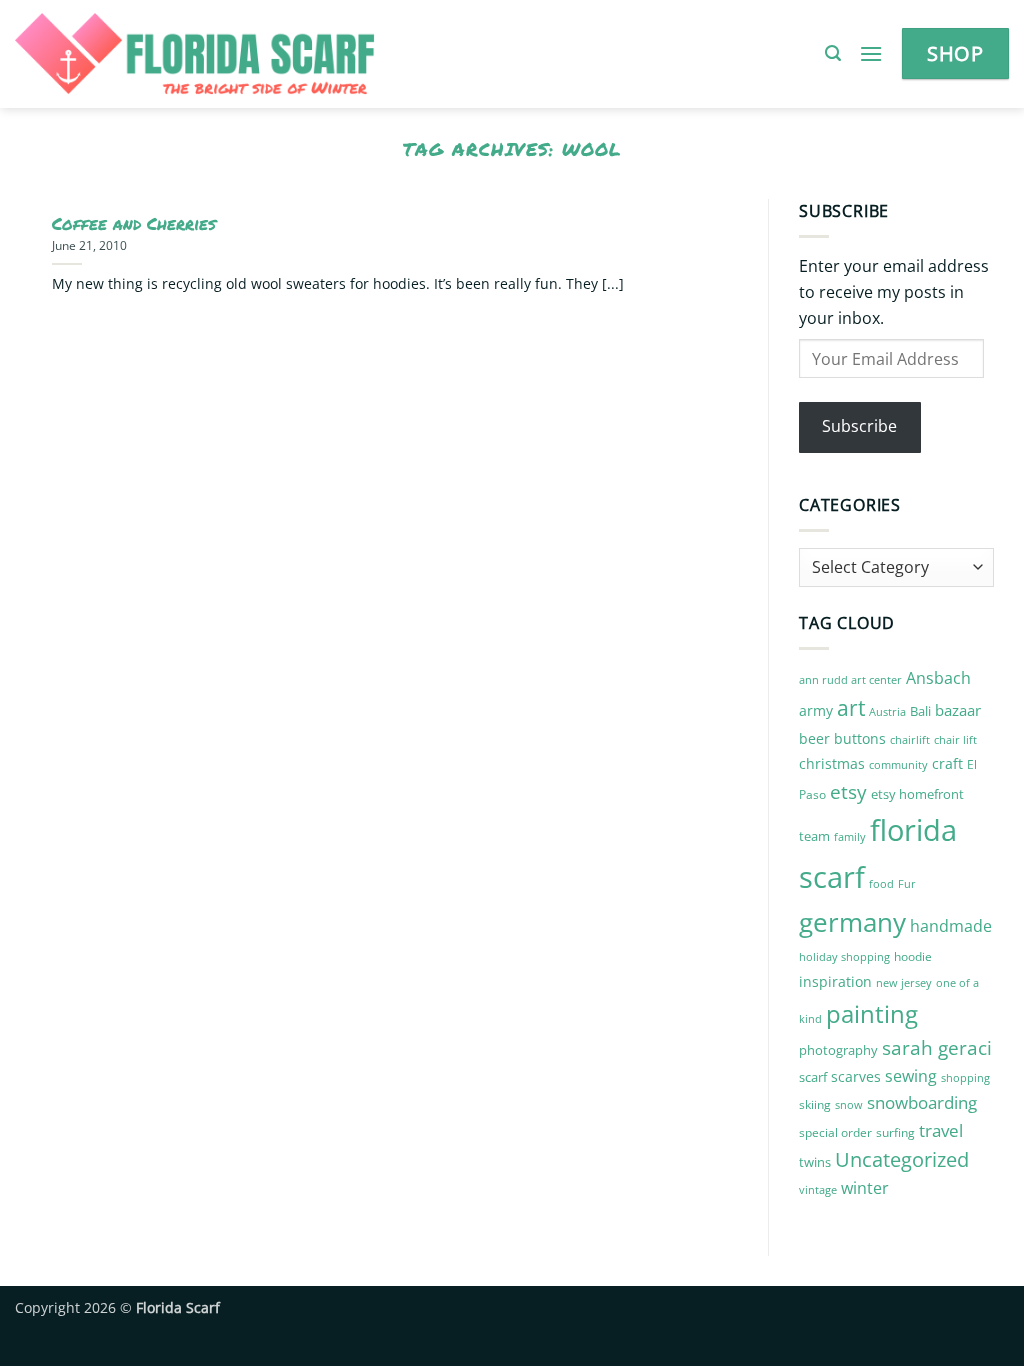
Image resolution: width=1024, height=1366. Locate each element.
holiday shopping (844, 956)
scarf (813, 1077)
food (881, 884)
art (851, 707)
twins (815, 1162)
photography (838, 1050)
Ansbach (938, 678)
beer (814, 738)
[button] (833, 53)
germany (852, 922)
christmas (832, 763)
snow (849, 1104)
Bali (920, 711)
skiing (815, 1104)
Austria (887, 711)
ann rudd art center (850, 680)
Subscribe (859, 426)
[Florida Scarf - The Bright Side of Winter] (263, 54)
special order (835, 1132)
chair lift (955, 740)
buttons (860, 738)
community (898, 764)
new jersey (904, 983)
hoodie (913, 956)
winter (865, 1188)
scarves (856, 1076)
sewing (911, 1076)
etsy (848, 792)
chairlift (910, 739)
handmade (951, 926)
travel (941, 1130)
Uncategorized (902, 1159)
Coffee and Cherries (134, 224)
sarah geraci (937, 1048)
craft (947, 763)
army (816, 710)
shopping (965, 1077)
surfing (895, 1132)
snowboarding (922, 1102)
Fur (907, 883)
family (850, 837)
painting (872, 1013)
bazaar (958, 710)
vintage (818, 1189)
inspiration (835, 981)
